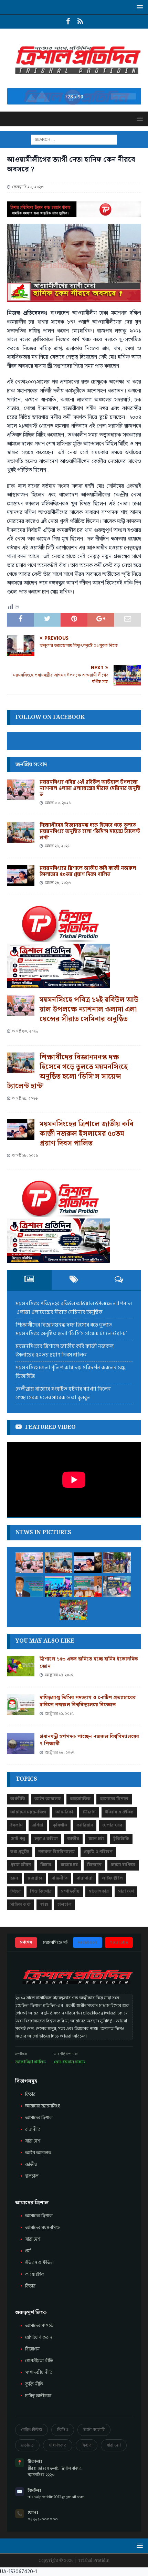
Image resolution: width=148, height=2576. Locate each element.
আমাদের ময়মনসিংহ (28, 1812)
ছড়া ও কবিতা (46, 1839)
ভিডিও (63, 2430)
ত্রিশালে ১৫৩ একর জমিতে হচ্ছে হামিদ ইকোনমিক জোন (89, 1663)
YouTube (119, 1942)
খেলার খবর (112, 1825)
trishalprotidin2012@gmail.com (56, 2497)
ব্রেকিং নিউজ (31, 2430)
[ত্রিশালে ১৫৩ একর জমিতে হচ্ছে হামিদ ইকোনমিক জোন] (21, 1666)
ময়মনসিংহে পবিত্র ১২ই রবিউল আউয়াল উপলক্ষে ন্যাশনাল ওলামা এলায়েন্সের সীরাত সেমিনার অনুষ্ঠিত (90, 788)
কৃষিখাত (60, 1825)
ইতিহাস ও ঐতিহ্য (119, 1812)
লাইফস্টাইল (35, 2274)
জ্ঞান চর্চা (96, 1839)
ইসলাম (17, 1825)
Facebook (88, 1942)
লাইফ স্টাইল (112, 1878)
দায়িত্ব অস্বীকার (38, 2396)
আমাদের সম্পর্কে (39, 2326)
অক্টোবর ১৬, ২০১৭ (60, 1753)
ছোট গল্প (18, 1839)
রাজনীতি (60, 1878)
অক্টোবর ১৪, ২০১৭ (59, 1675)
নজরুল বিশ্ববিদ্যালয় (56, 1852)
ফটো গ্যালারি (94, 2430)
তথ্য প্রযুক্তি (20, 1852)
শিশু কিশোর (41, 1891)
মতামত (27, 2445)
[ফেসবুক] (68, 22)
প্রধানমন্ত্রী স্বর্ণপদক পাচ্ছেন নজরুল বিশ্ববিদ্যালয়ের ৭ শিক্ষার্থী (89, 1740)
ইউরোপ (89, 1812)
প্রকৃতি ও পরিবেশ (98, 1852)
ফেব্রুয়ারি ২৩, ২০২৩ (28, 187)
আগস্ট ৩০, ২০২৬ (58, 803)
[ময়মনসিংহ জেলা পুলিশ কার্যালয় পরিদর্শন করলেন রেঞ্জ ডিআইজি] (117, 1563)
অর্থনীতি (18, 1799)
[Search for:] (74, 139)
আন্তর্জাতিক (80, 1799)
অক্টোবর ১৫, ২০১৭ (59, 1714)
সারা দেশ (126, 1891)
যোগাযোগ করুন (39, 2337)
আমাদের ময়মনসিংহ (43, 2228)
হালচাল (65, 1904)
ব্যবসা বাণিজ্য (123, 1865)
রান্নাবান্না (85, 1878)
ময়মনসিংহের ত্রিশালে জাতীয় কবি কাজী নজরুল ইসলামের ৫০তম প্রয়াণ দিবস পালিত (88, 871)
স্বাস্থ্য (44, 1904)
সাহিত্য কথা (20, 1904)
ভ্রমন (14, 1878)
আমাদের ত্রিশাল (114, 1799)
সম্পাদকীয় (70, 1891)
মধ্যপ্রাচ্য (35, 1878)
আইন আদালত (47, 1799)
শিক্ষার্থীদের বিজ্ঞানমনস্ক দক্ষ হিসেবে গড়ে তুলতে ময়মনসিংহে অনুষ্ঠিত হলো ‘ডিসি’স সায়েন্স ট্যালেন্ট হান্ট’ (90, 831)
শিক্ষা (15, 1891)
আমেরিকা (64, 1812)
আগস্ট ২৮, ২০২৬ (58, 883)
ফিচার (46, 1865)
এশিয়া (38, 1825)
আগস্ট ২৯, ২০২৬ (58, 846)
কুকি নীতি (34, 2384)
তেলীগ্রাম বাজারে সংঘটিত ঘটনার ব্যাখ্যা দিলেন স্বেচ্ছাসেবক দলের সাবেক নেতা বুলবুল (63, 1394)
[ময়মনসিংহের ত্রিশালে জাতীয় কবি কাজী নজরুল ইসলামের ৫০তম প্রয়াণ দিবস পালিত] (21, 876)
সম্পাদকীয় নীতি (39, 2373)
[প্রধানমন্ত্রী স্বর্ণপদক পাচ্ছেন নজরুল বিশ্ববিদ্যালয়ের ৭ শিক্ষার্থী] (21, 1743)
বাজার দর (69, 1865)
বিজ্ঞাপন (32, 2349)
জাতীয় (73, 1839)
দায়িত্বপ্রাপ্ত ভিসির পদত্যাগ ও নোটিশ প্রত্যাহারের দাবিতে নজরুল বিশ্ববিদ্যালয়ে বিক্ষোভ (88, 1701)
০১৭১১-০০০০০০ (43, 2519)
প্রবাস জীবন (21, 1865)
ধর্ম (28, 2251)
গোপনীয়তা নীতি (39, 2361)
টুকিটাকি (121, 1839)
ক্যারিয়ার (85, 1825)
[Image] (80, 22)
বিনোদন (94, 1865)
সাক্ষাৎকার (99, 1891)
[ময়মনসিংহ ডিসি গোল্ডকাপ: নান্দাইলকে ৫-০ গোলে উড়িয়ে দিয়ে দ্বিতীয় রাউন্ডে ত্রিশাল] (59, 1587)
